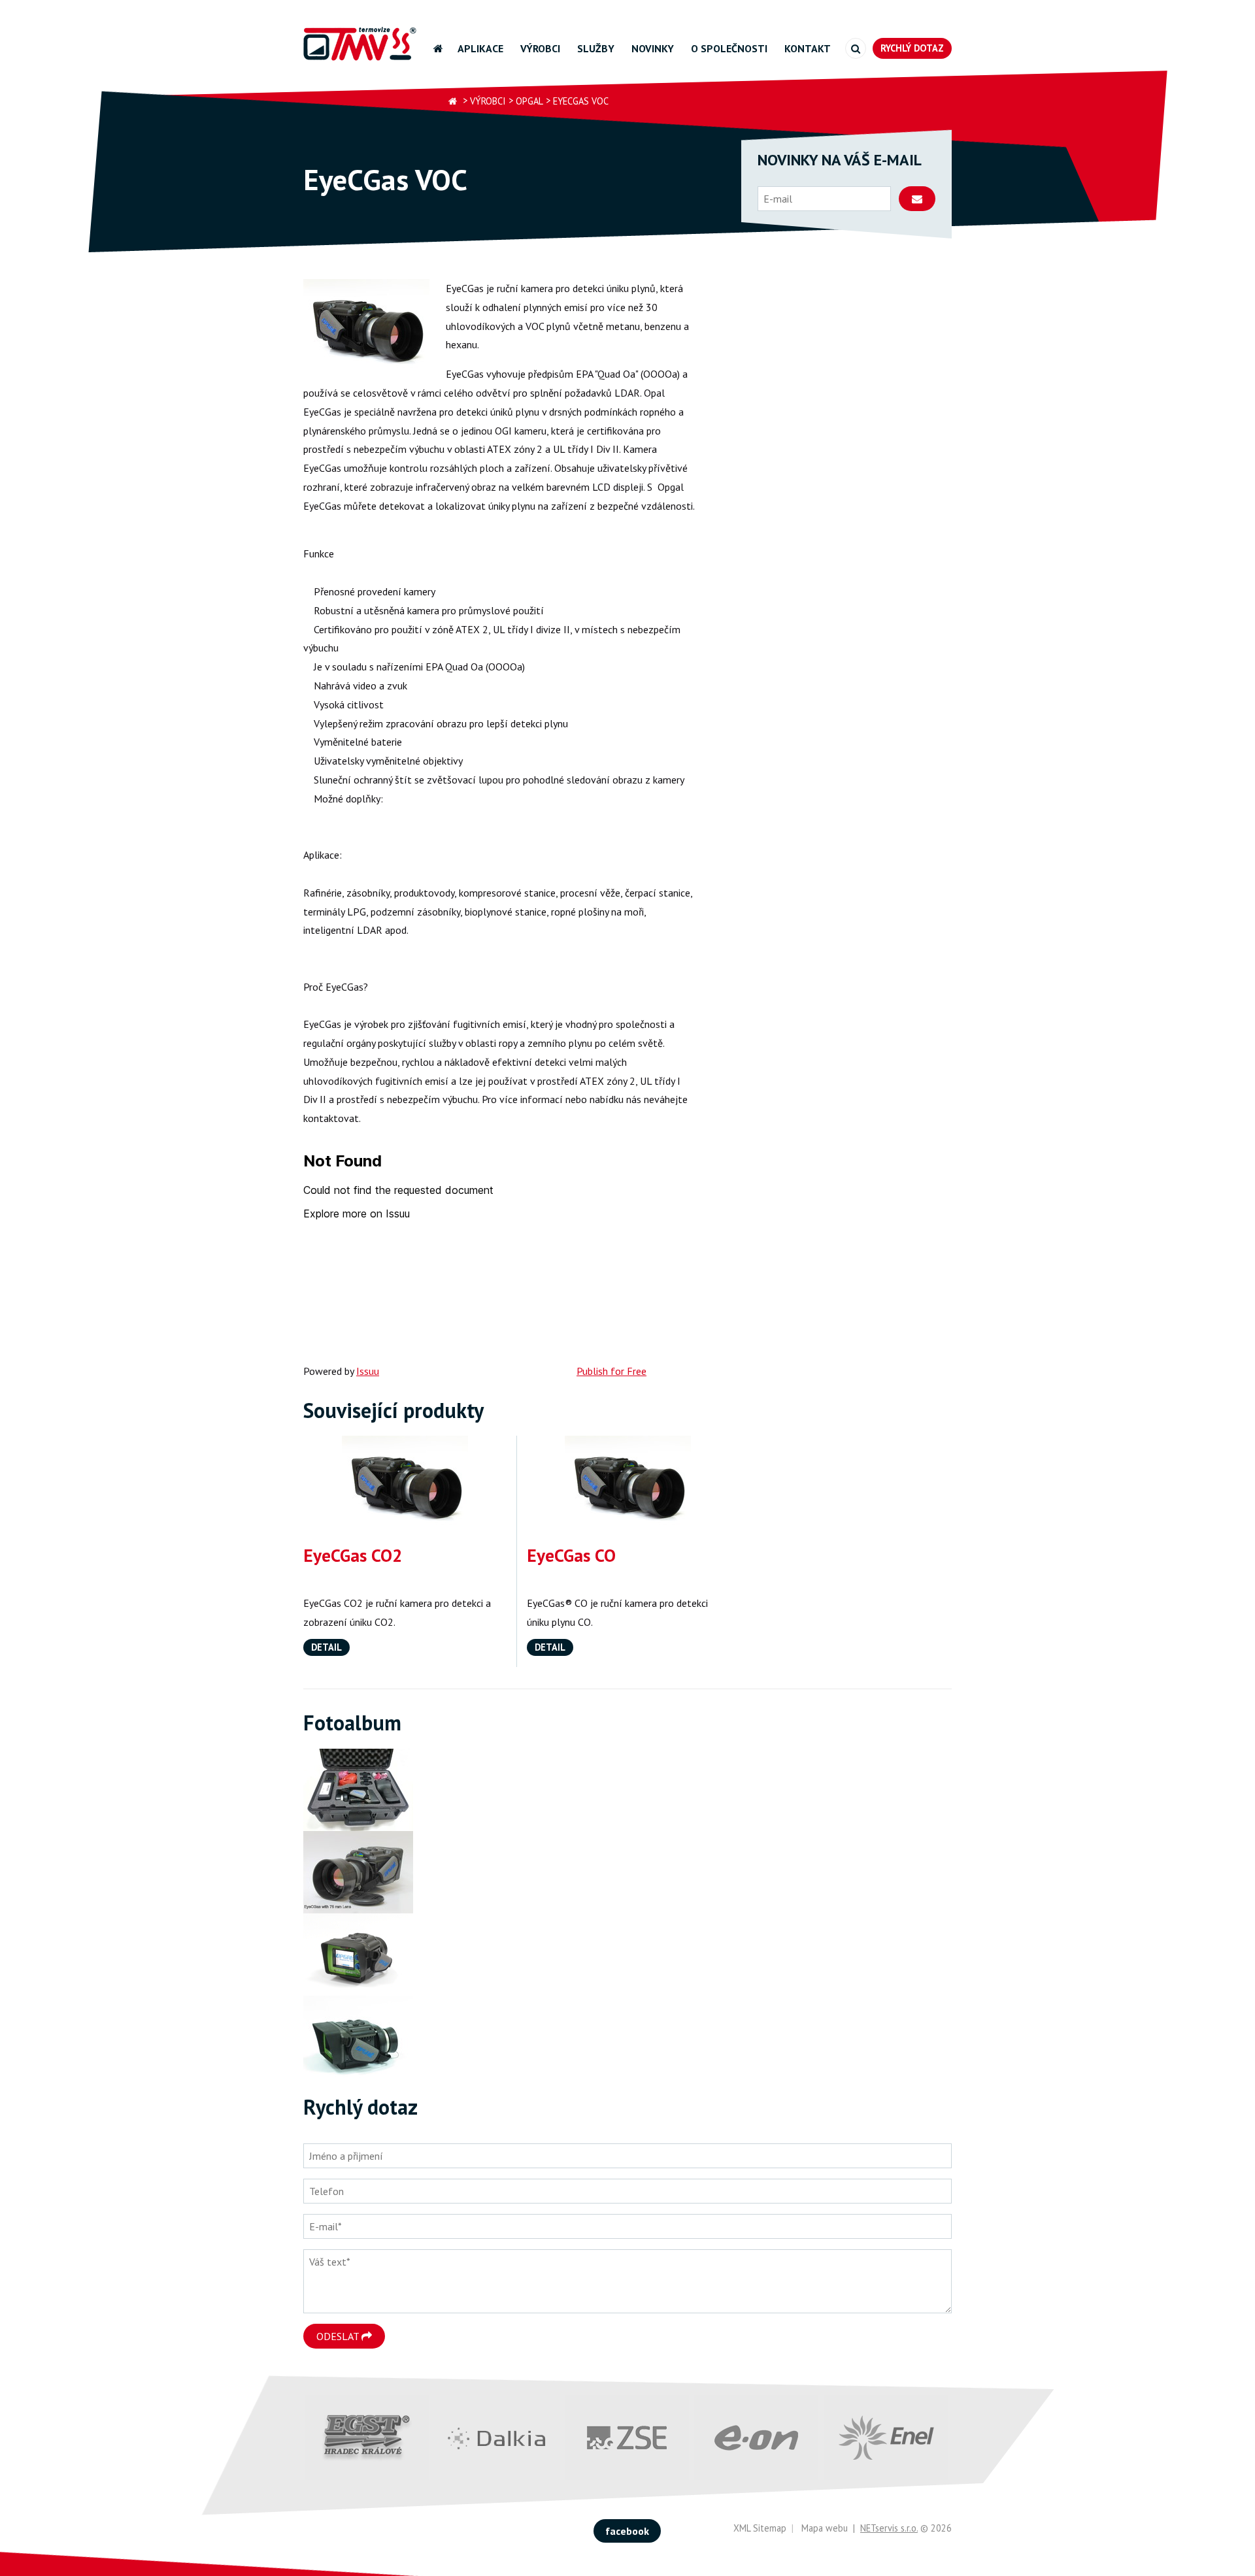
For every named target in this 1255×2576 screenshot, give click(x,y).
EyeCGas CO (571, 1555)
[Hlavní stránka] (453, 102)
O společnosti (729, 48)
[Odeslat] (917, 199)
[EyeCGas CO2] (405, 1483)
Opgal (529, 101)
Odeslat (339, 2336)
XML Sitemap (760, 2528)
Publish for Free (611, 1371)
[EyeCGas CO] (628, 1483)
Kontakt (808, 48)
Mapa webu (825, 2528)
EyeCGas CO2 (353, 1555)
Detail (326, 1647)
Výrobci (540, 48)
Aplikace (480, 48)
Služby (596, 48)
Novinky (653, 48)
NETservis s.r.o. (889, 2528)
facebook (627, 2531)
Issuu (368, 1371)
